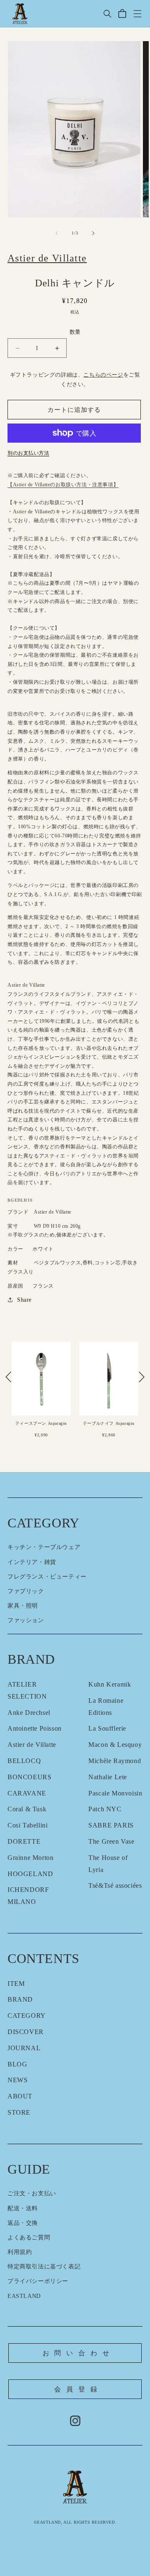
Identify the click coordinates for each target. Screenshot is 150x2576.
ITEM (16, 1984)
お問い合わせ (79, 2353)
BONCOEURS (29, 1777)
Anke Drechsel (29, 1713)
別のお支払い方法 (28, 453)
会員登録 (78, 2389)
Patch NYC (105, 1809)
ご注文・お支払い (32, 2193)
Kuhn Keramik (110, 1684)
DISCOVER (26, 2032)
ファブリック (26, 1591)
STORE (19, 2112)
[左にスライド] (57, 233)
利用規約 (20, 2252)
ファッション (26, 1620)
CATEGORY (27, 2016)
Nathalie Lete (108, 1777)
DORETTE (24, 1841)
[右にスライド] (93, 233)
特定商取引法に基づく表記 (44, 2267)
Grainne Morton (30, 1858)
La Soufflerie (107, 1728)
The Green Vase (111, 1841)
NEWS (17, 2080)
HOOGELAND (30, 1874)
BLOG (17, 2064)
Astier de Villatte (32, 1745)
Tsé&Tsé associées (115, 1885)
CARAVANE (27, 1793)
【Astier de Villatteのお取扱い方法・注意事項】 (63, 485)
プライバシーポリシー (38, 2281)
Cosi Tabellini (27, 1825)
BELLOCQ (24, 1761)
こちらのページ (103, 375)
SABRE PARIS (111, 1825)
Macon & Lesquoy (115, 1745)
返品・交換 (23, 2223)
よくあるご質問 (29, 2237)
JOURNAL (24, 2048)
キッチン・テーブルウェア (44, 1547)
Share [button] (24, 1300)
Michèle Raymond (115, 1761)
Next (142, 1377)
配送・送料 (23, 2208)
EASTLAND (24, 2296)
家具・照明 (23, 1606)
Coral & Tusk (27, 1809)
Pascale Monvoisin (115, 1793)
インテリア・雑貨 (32, 1562)
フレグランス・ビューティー (47, 1577)
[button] (107, 14)
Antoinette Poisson (35, 1728)
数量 (75, 332)
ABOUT (20, 2096)
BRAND (20, 1999)
